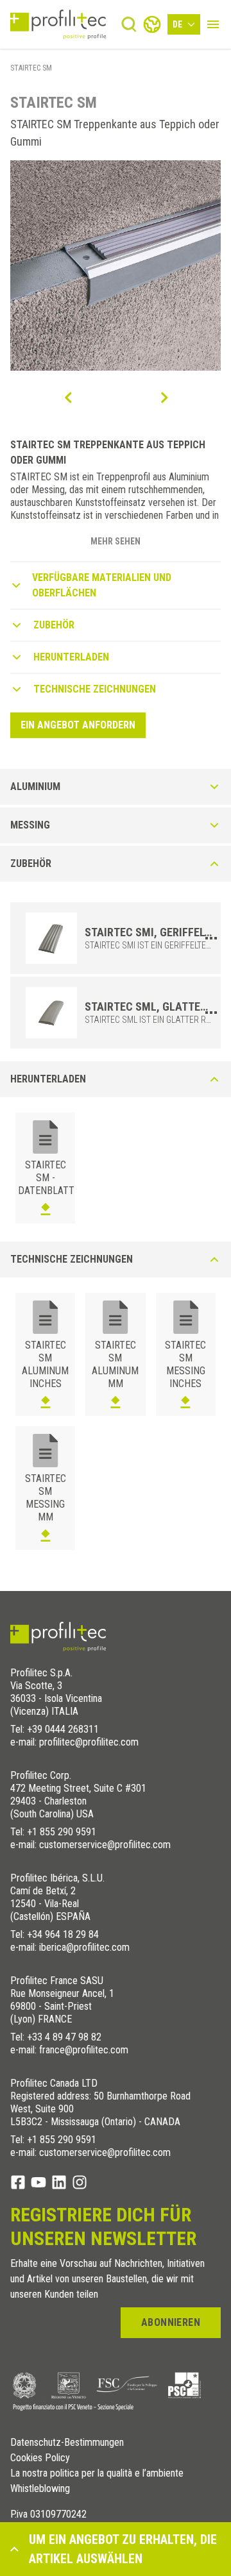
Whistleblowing (40, 2489)
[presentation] (67, 398)
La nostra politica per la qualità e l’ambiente (97, 2473)
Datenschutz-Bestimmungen (67, 2443)
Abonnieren (171, 2322)
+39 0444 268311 (63, 1729)
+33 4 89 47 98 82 (64, 2037)
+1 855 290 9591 (62, 1832)
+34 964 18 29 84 (63, 1934)
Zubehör (54, 625)
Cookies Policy (40, 2458)
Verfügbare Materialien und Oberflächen (102, 585)
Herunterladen (71, 657)
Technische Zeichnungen (95, 689)
